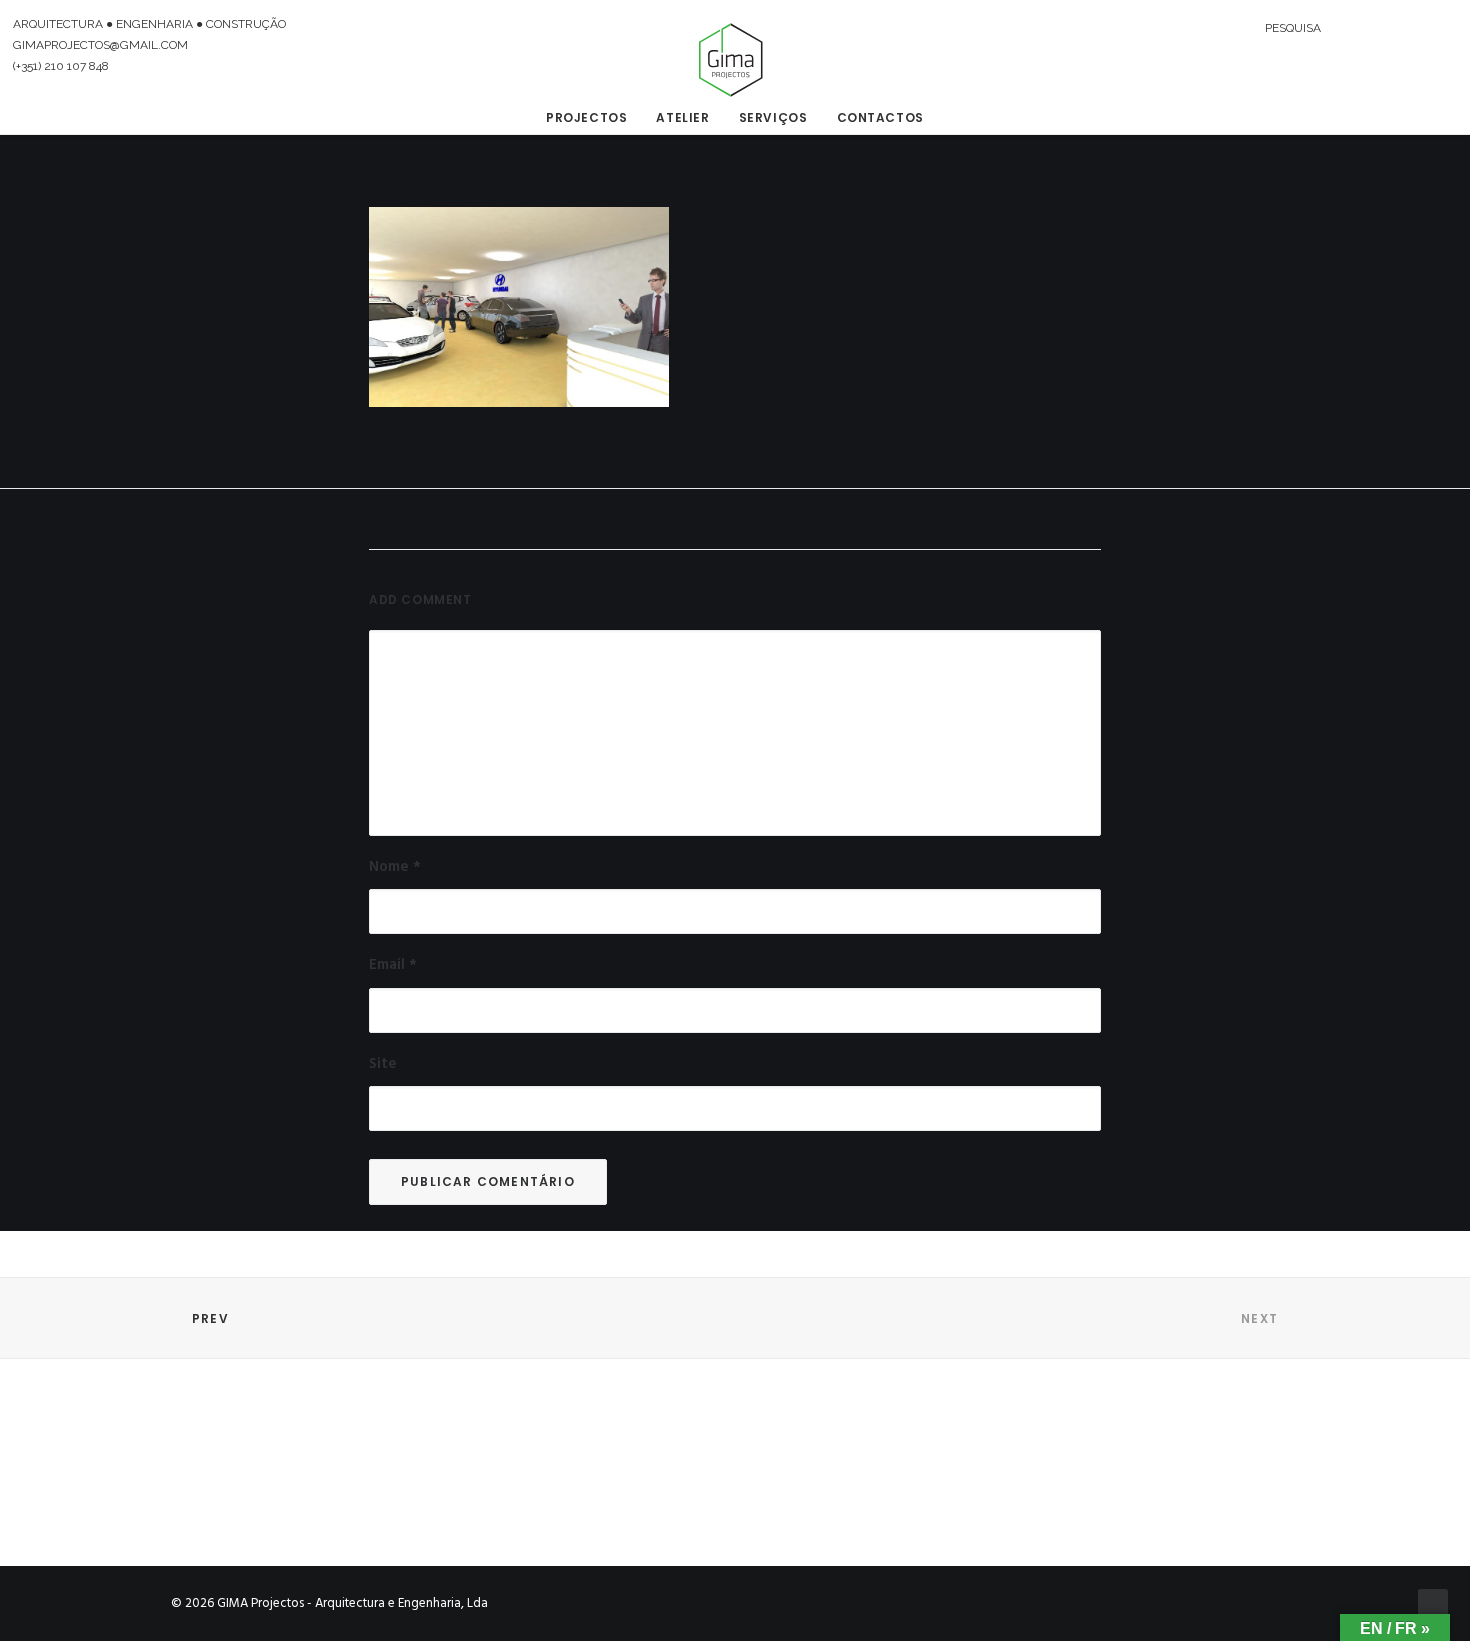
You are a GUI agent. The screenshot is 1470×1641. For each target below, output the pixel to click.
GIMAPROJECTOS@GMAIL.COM (100, 45)
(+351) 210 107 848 (61, 66)
